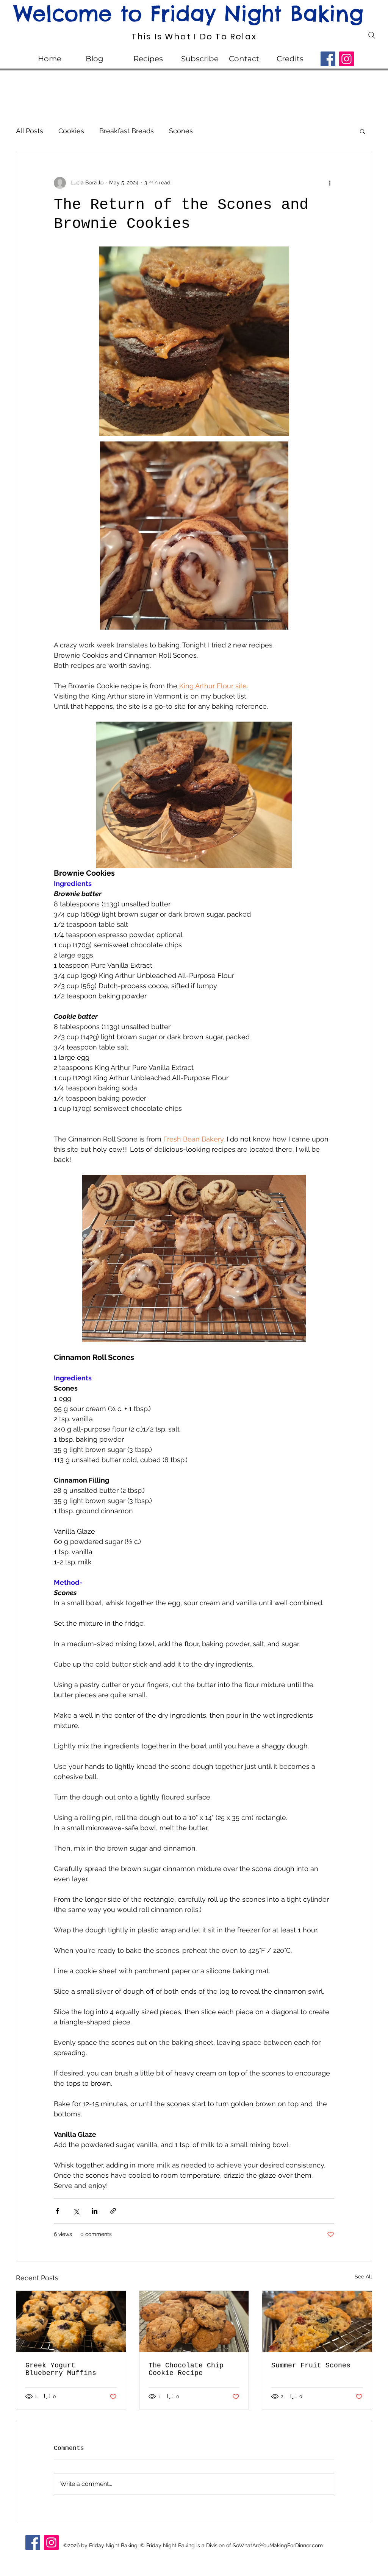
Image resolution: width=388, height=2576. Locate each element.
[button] (362, 131)
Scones (181, 131)
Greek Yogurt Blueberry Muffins (61, 2369)
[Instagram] (347, 59)
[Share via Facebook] (57, 2211)
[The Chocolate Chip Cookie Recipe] (194, 2322)
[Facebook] (328, 59)
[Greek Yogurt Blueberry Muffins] (71, 2322)
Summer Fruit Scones (311, 2365)
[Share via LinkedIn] (95, 2211)
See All (363, 2277)
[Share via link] (113, 2211)
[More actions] (330, 183)
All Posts (30, 131)
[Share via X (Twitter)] (76, 2211)
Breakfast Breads (127, 131)
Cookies (71, 131)
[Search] (372, 35)
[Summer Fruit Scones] (317, 2322)
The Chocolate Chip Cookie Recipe (186, 2369)
